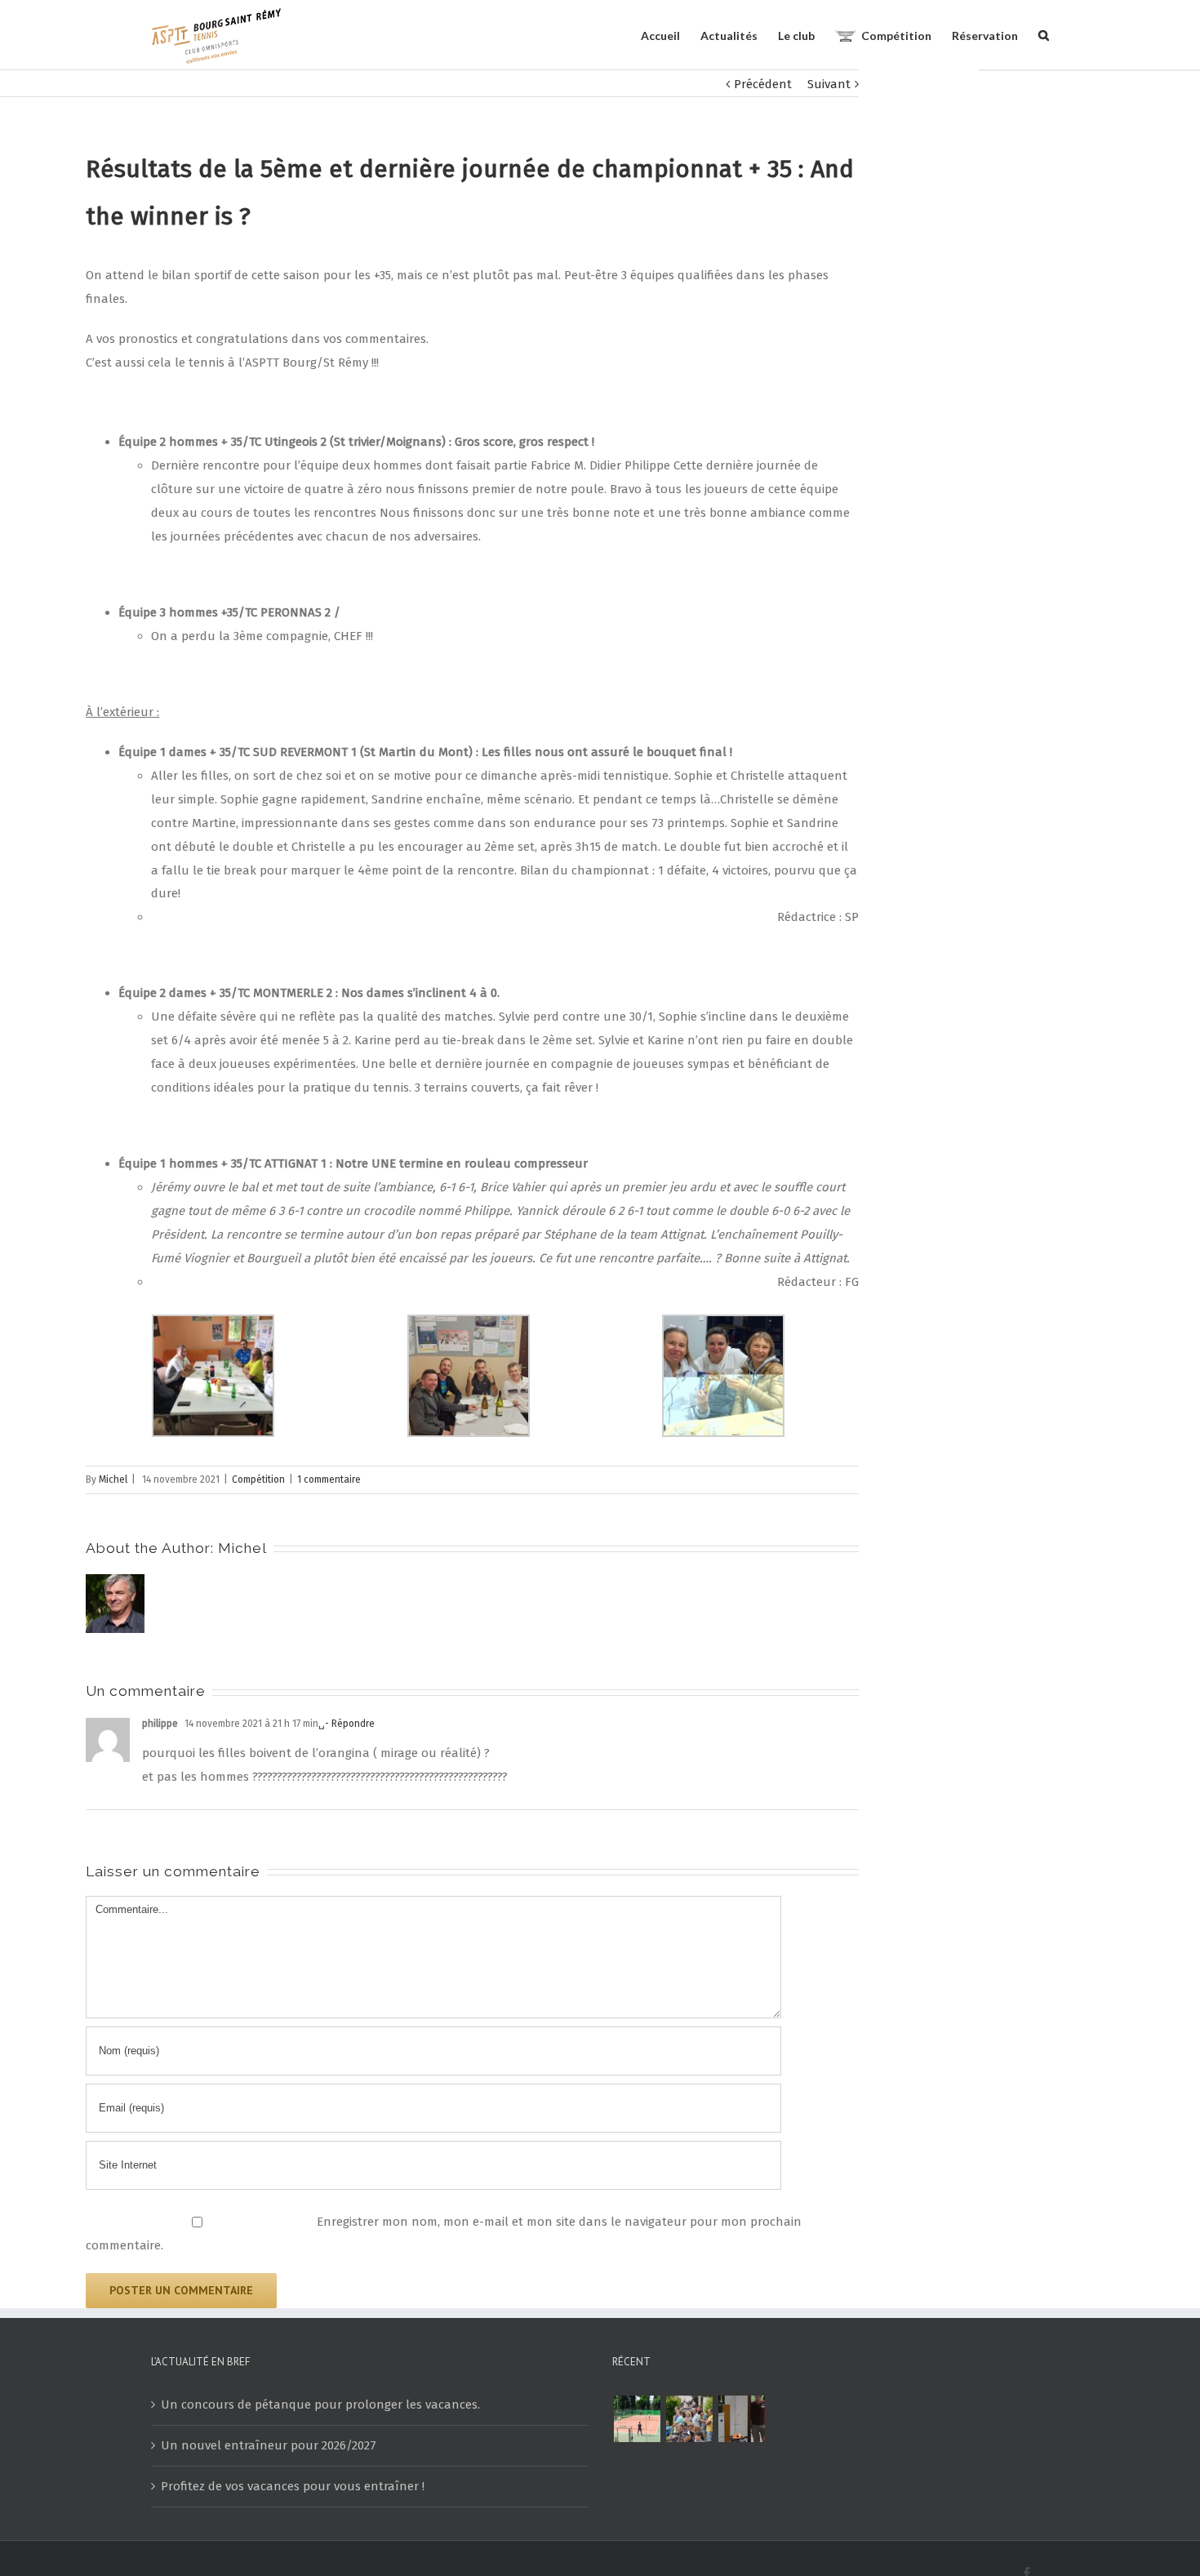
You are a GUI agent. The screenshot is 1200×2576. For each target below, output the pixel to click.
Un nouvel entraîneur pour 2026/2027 (269, 2445)
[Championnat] (637, 2419)
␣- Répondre (347, 1724)
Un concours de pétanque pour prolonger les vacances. (320, 2405)
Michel (113, 1479)
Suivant (829, 84)
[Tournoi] (689, 2419)
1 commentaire (329, 1479)
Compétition (258, 1479)
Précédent (763, 84)
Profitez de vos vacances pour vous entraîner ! (293, 2486)
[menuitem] (671, 35)
